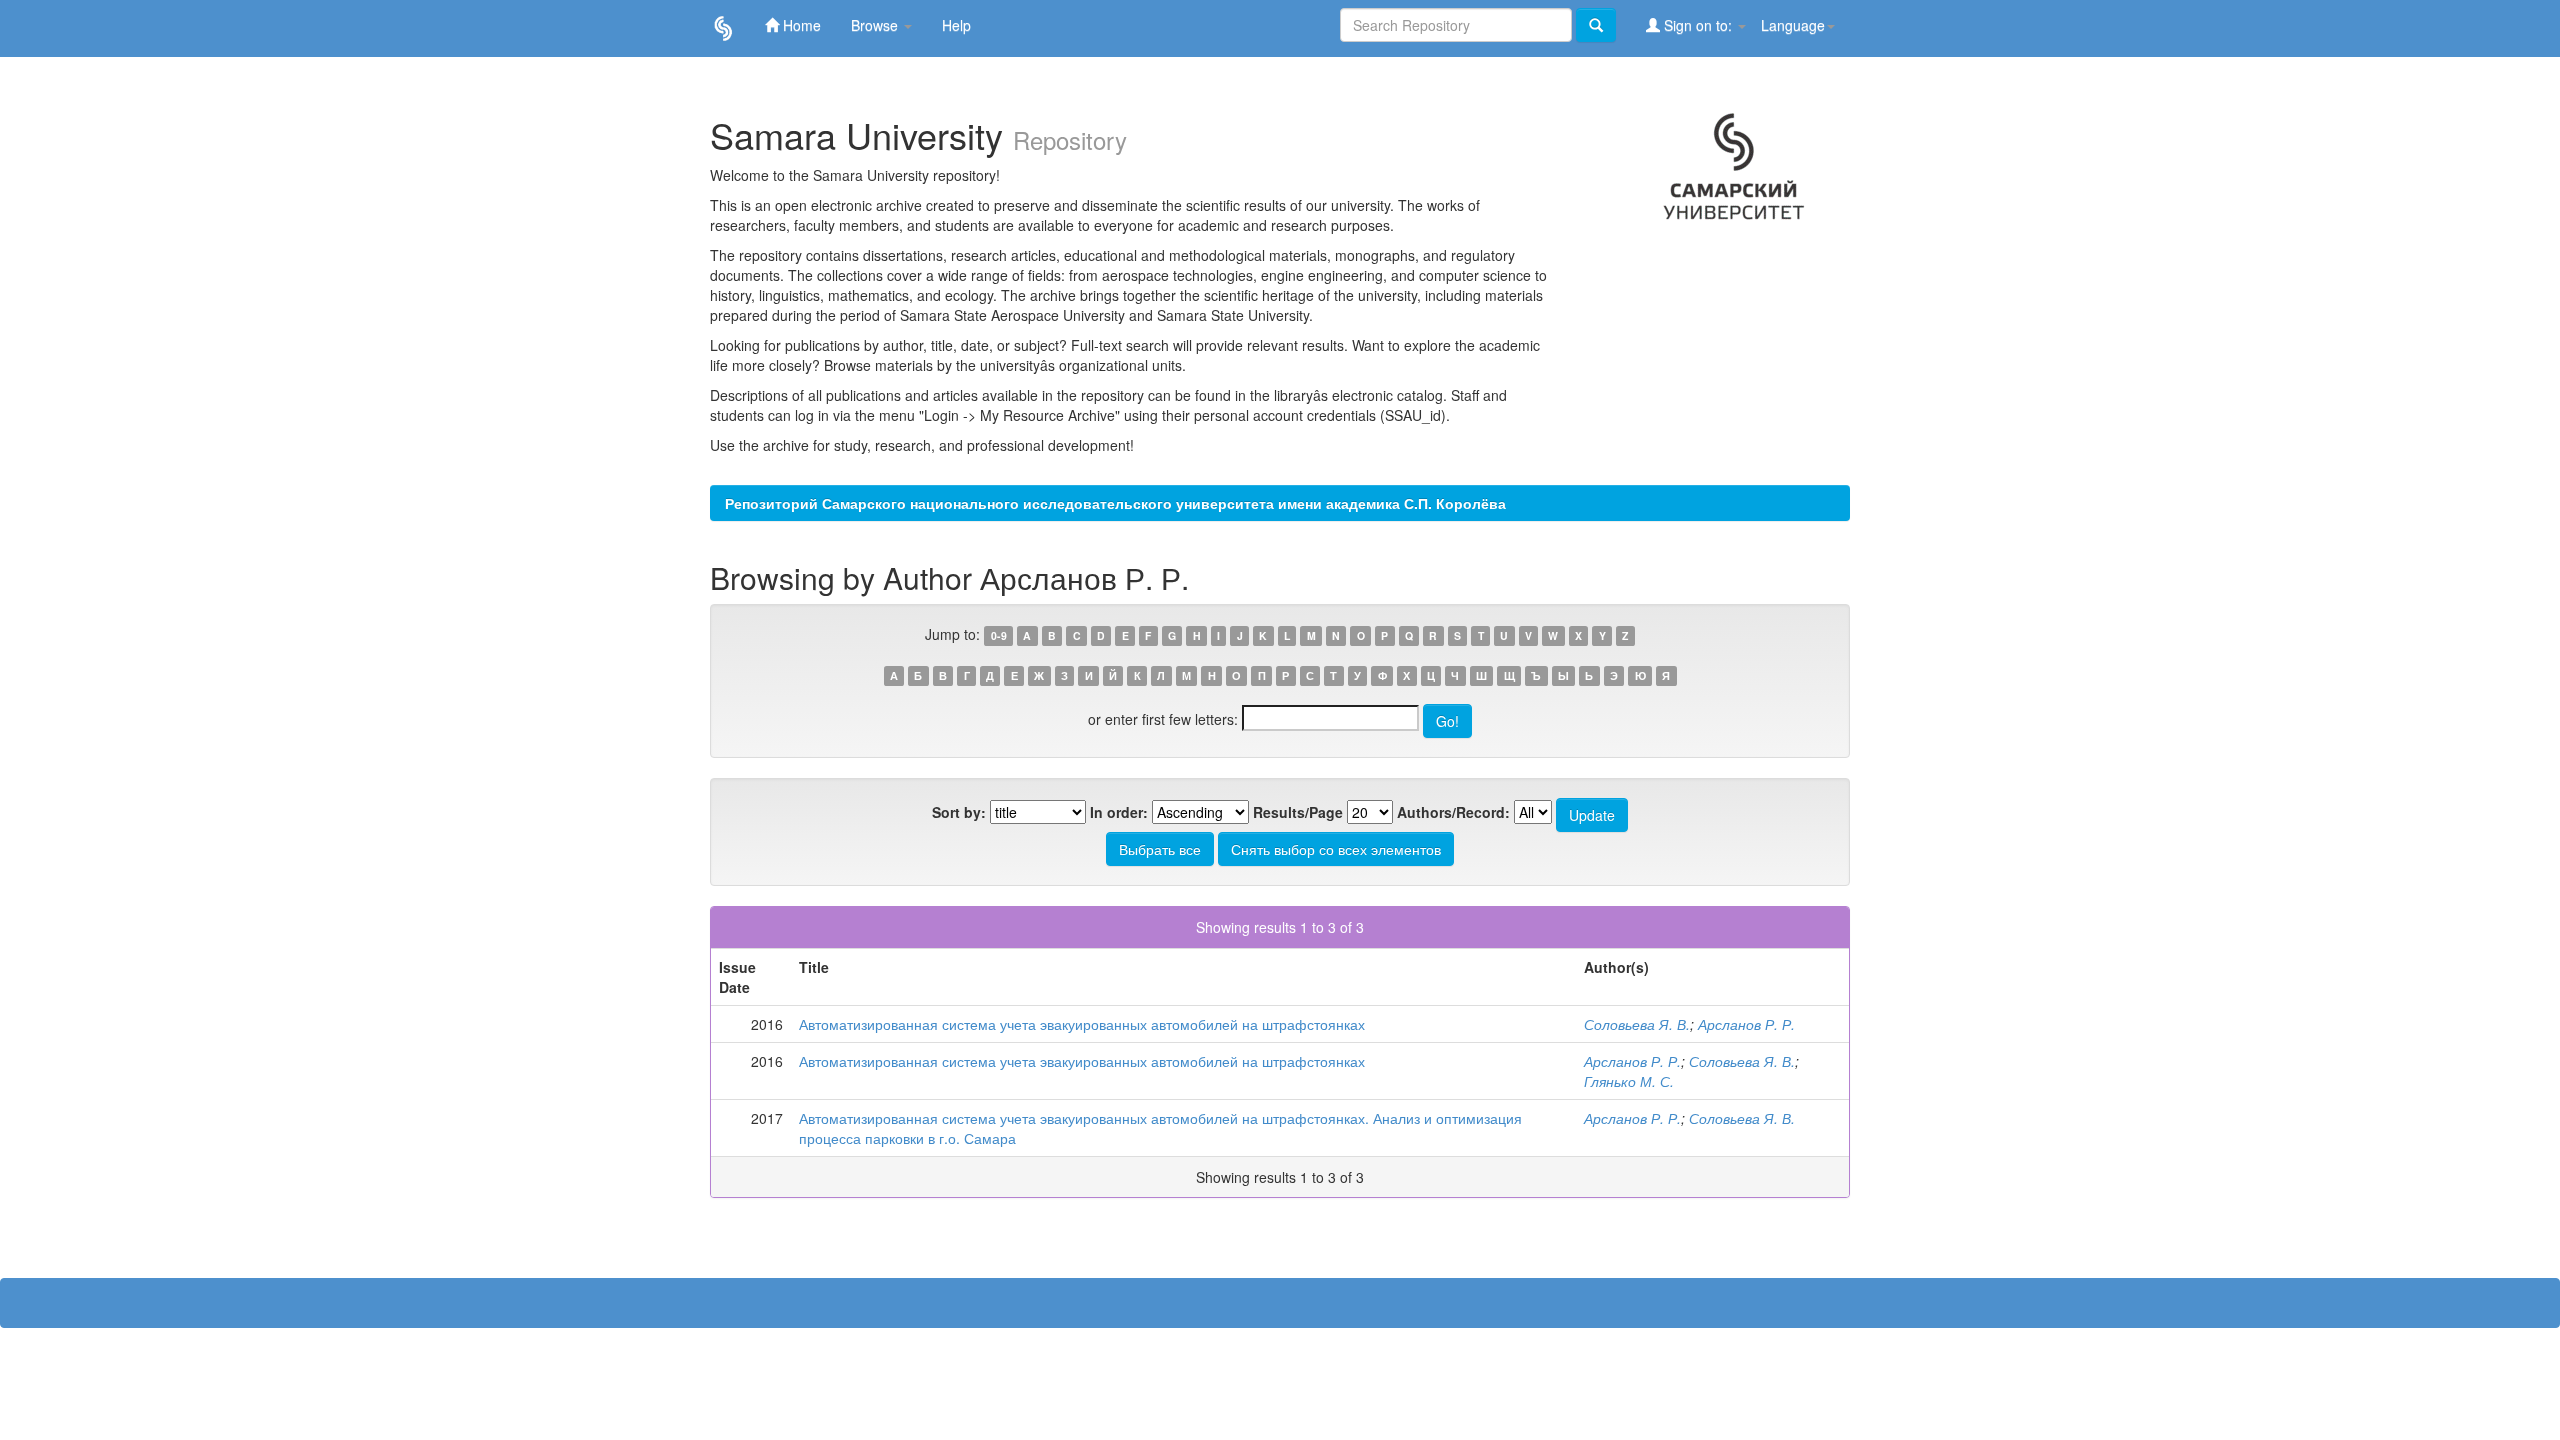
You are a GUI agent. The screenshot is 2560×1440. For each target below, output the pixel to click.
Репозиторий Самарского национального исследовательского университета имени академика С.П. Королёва (1115, 503)
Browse (876, 25)
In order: (1119, 812)
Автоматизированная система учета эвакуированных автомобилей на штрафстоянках (1082, 1024)
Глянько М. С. (1629, 1081)
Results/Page (1298, 812)
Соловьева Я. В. (1637, 1024)
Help (956, 25)
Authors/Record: (1453, 812)
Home (800, 25)
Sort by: (959, 812)
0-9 (999, 635)
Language (1793, 25)
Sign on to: (1698, 25)
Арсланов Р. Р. (1746, 1024)
